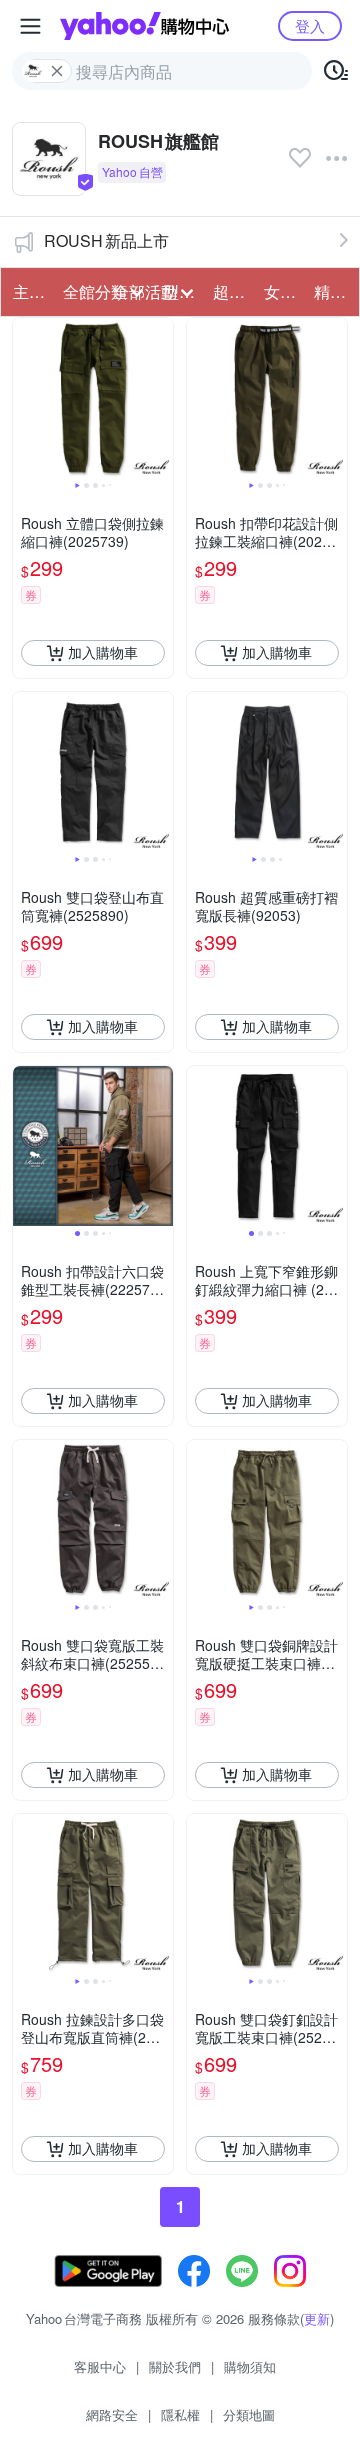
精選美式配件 (333, 291)
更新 (317, 2318)
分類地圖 (249, 2414)
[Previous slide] (26, 398)
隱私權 (180, 2414)
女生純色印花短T (283, 291)
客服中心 (100, 2366)
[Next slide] (160, 398)
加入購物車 (103, 652)
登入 (310, 25)
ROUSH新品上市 (106, 240)
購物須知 (250, 2366)
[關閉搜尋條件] (57, 71)
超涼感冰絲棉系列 (232, 291)
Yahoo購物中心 (144, 26)
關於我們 (175, 2366)
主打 (29, 291)
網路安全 (112, 2414)
